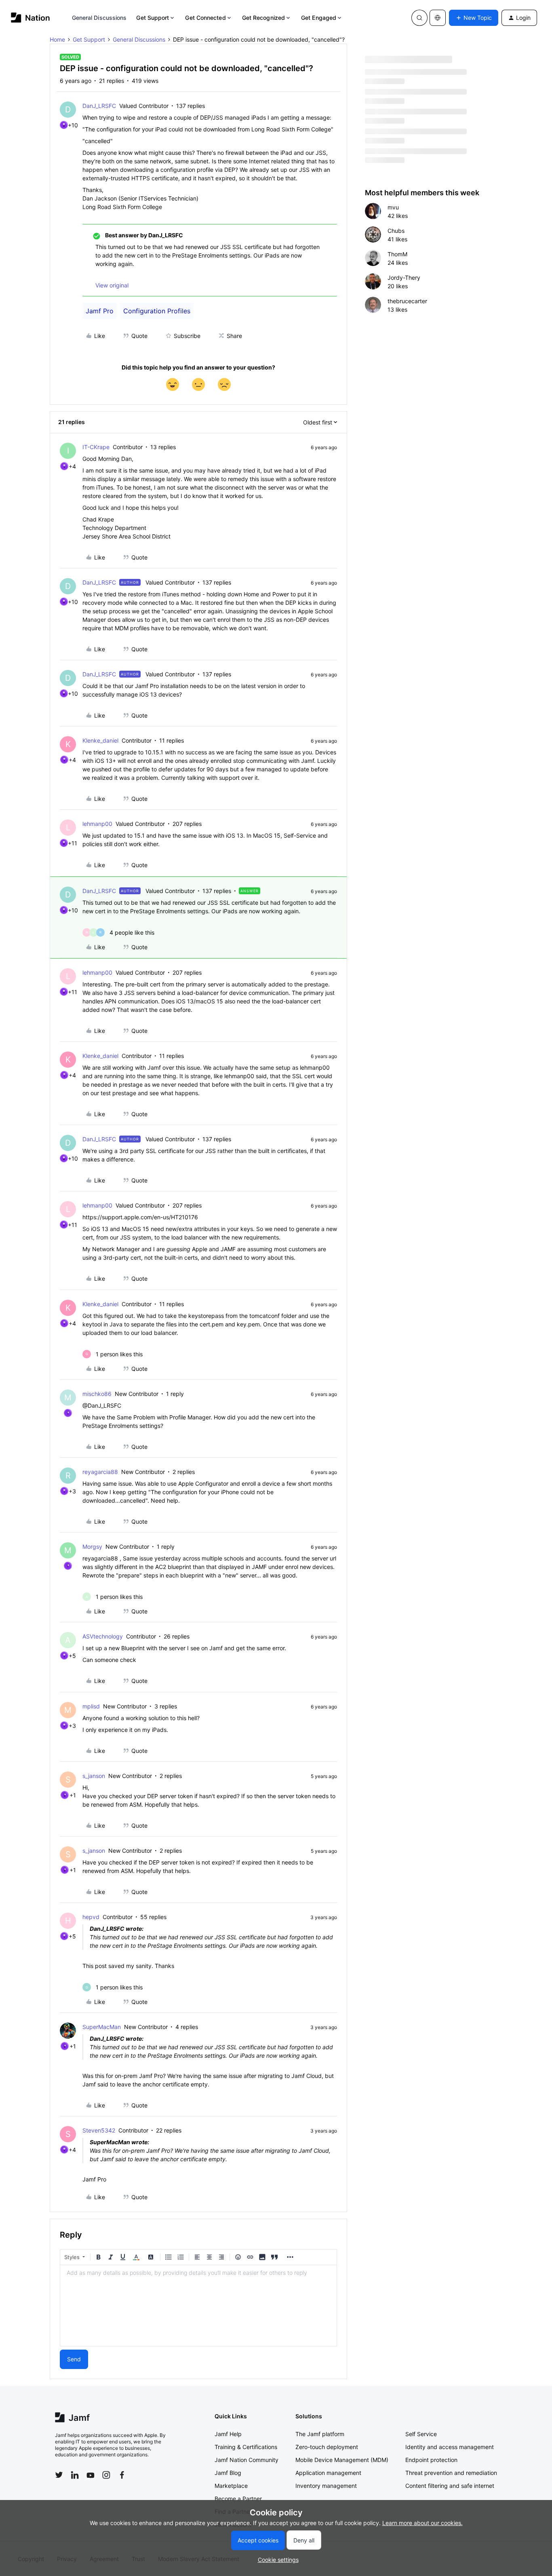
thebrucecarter (407, 301)
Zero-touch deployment (327, 2447)
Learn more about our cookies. (422, 2523)
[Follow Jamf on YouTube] (91, 2475)
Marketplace (231, 2486)
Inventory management (326, 2486)
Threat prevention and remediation (451, 2473)
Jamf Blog (228, 2473)
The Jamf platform (320, 2434)
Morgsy (92, 1547)
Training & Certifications (246, 2447)
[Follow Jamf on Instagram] (106, 2475)
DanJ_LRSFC (99, 106)
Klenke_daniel (100, 740)
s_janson (94, 1776)
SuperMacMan (102, 2027)
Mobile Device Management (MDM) (342, 2460)
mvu (393, 207)
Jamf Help (228, 2434)
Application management (328, 2473)
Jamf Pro (100, 311)
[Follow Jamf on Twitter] (59, 2475)
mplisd (91, 1706)
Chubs (396, 231)
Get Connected (205, 18)
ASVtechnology (103, 1636)
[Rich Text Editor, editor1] (198, 2306)
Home (57, 39)
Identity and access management (450, 2447)
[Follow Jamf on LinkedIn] (75, 2475)
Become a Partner (238, 2499)
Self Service (421, 2434)
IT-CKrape (96, 447)
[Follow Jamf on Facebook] (122, 2475)
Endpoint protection (431, 2460)
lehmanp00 (97, 824)
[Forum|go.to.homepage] (31, 18)
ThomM (397, 254)
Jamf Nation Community (247, 2460)
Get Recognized (263, 18)
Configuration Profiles (157, 311)
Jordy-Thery (404, 278)
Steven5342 (99, 2130)
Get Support (153, 18)
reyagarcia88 (100, 1472)
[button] (474, 18)
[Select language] (438, 18)
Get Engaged (319, 18)
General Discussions (99, 18)
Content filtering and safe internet (450, 2486)
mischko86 (97, 1394)
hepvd (91, 1917)
